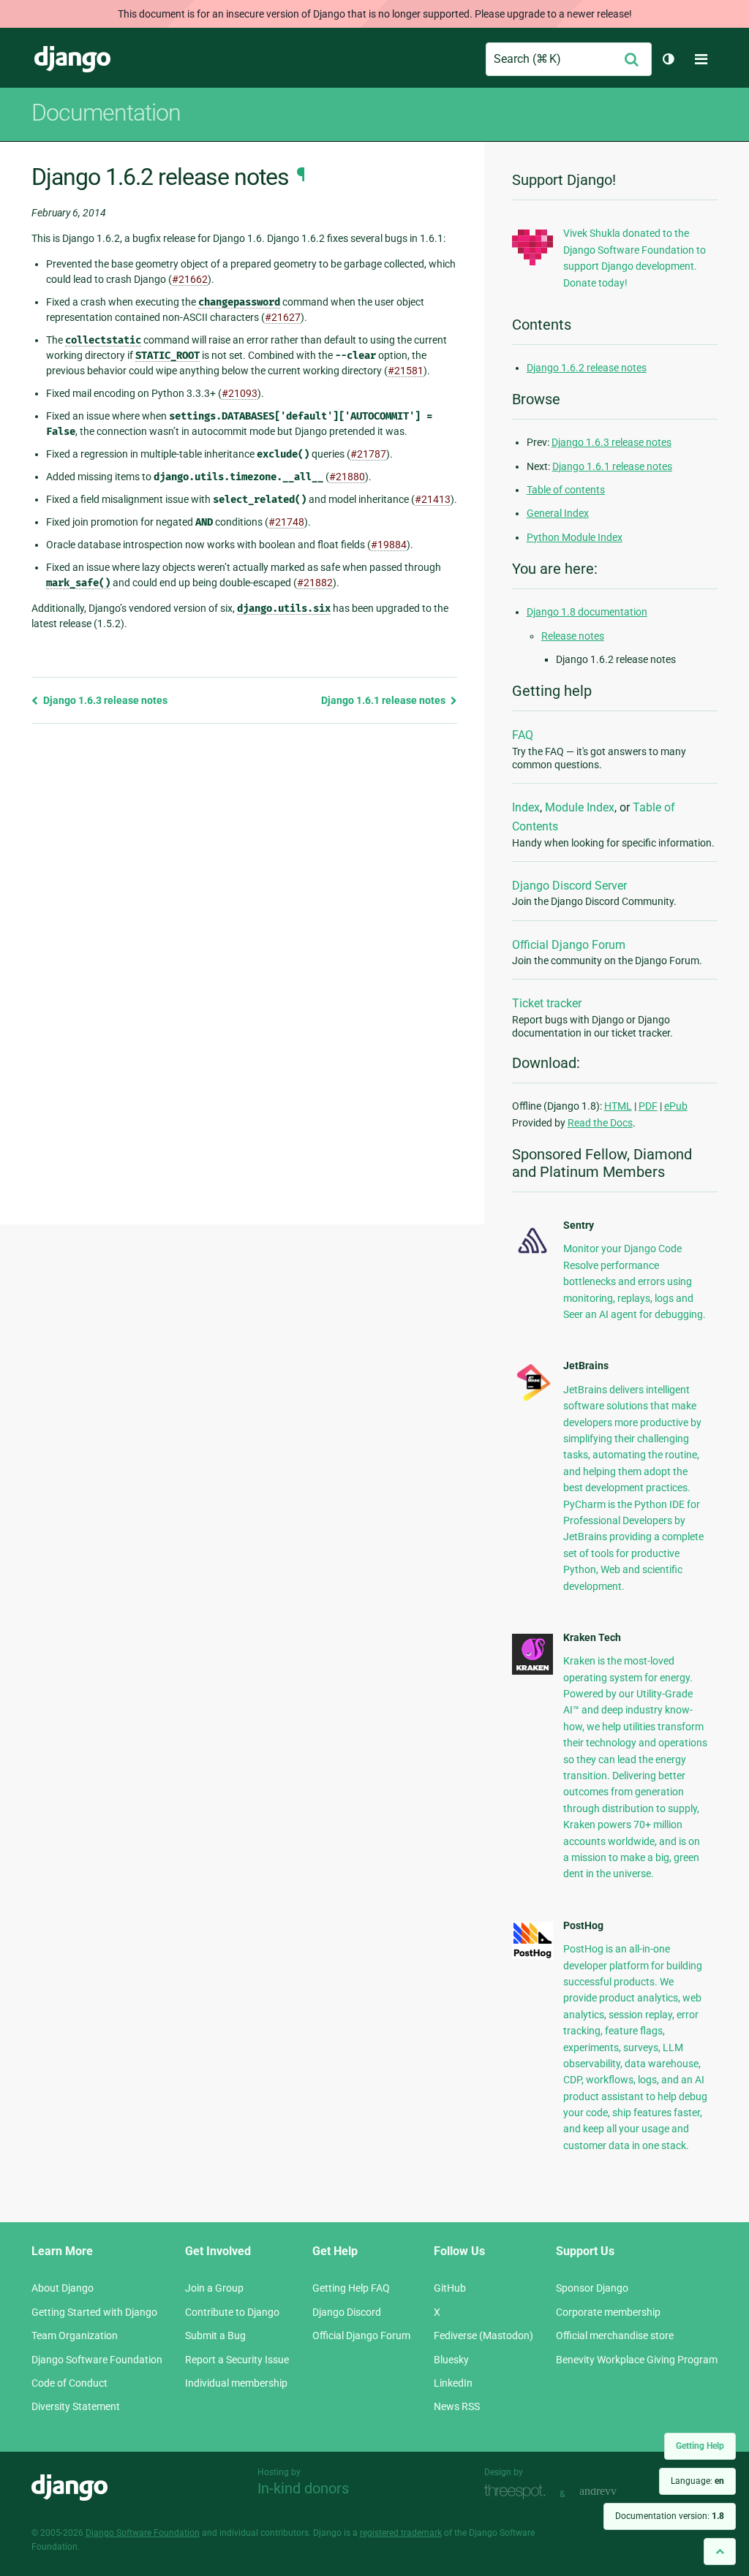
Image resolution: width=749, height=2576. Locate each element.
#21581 (406, 371)
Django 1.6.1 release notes (384, 700)
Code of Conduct (69, 2383)
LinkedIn (453, 2383)
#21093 (240, 393)
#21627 (283, 317)
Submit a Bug (215, 2336)
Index (526, 807)
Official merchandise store (615, 2336)
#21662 (190, 279)
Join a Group (214, 2288)
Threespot (519, 2492)
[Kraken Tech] (532, 1671)
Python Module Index (575, 537)
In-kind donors (303, 2488)
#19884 (389, 545)
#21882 (315, 583)
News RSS (457, 2406)
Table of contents (566, 490)
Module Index (580, 807)
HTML (618, 1106)
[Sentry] (532, 1256)
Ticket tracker (547, 1003)
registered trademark (401, 2533)
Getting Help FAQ (351, 2288)
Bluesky (451, 2360)
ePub (676, 1106)
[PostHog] (532, 1955)
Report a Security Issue (237, 2360)
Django (72, 59)
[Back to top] (720, 2552)
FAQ (523, 735)
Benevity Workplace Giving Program (637, 2360)
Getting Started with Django (94, 2312)
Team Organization (75, 2336)
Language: (697, 2481)
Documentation (106, 113)
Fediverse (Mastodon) (483, 2336)
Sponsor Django (592, 2288)
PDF (648, 1106)
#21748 (286, 522)
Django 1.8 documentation (587, 612)
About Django (63, 2288)
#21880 (347, 477)
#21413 (433, 499)
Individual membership (236, 2383)
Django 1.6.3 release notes (104, 700)
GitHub (450, 2288)
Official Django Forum (569, 945)
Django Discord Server (569, 886)
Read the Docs (600, 1123)
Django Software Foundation (97, 2360)
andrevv (614, 2492)
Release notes (573, 636)
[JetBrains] (532, 1400)
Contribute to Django (232, 2312)
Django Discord (347, 2312)
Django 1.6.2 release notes (587, 368)
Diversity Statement (76, 2406)
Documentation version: (670, 2516)
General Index (558, 513)
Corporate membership (608, 2312)
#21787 (368, 454)
